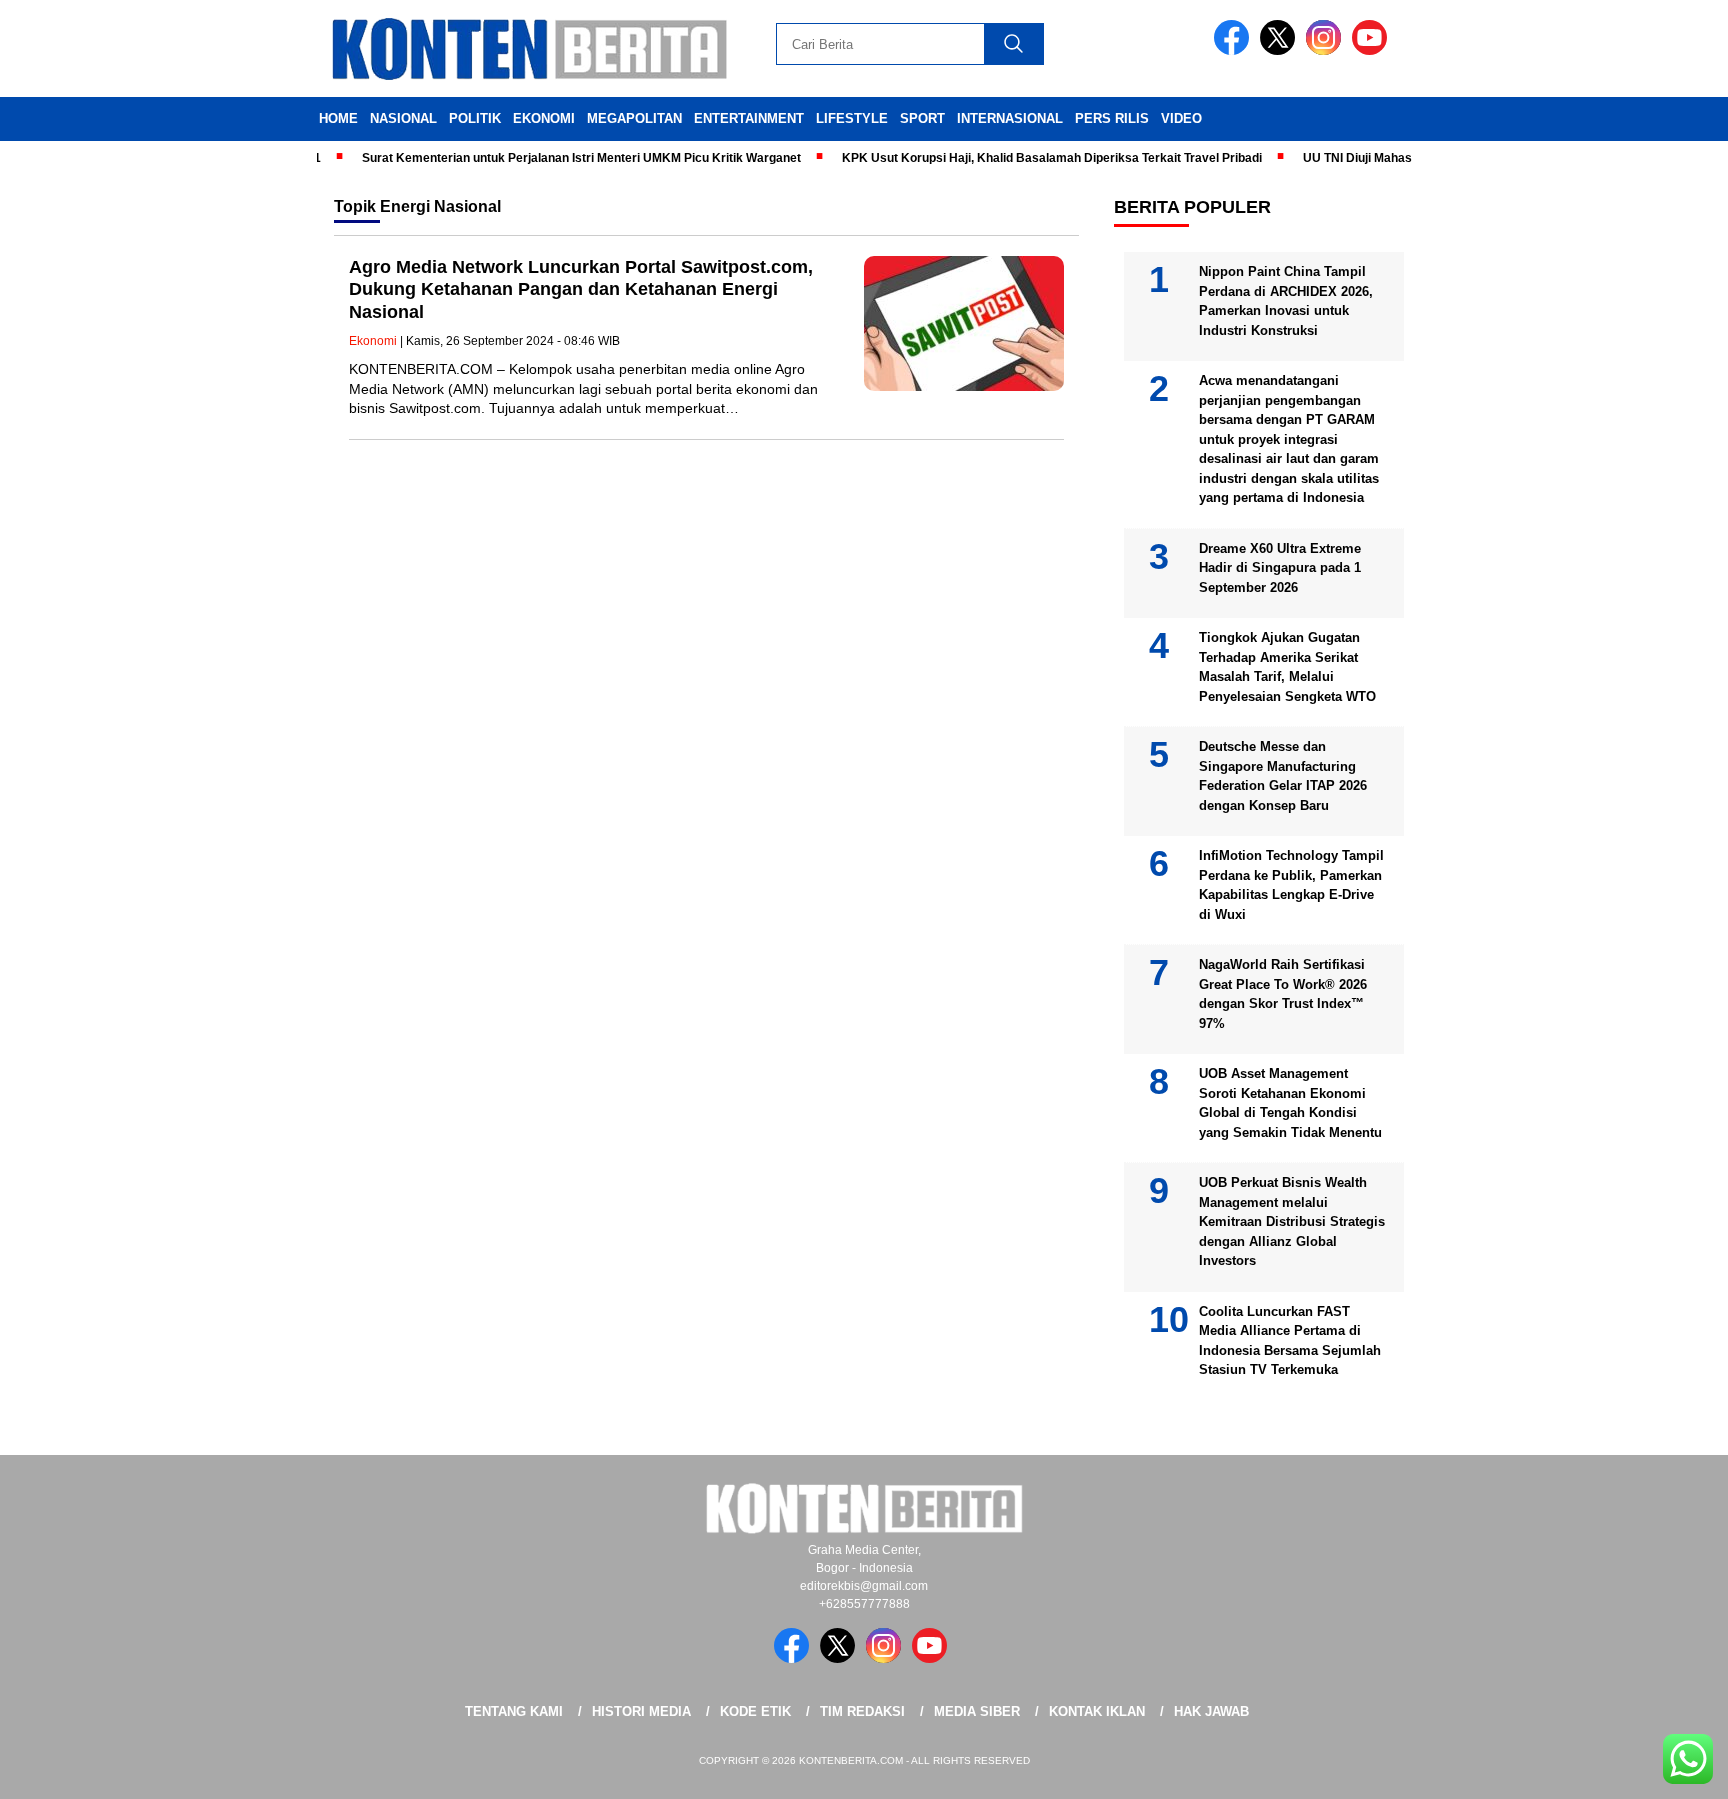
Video (1181, 118)
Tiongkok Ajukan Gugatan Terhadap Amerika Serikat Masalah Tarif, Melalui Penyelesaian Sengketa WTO (1287, 667)
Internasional (1010, 118)
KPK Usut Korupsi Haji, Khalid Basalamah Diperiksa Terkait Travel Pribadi (1026, 158)
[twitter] (1281, 50)
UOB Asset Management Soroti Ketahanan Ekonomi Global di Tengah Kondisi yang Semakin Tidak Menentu (1290, 1103)
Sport (922, 118)
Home (338, 118)
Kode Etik (755, 1711)
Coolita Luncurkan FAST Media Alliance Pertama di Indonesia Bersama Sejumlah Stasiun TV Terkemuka (1290, 1341)
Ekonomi (544, 118)
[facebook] (1235, 50)
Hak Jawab (1211, 1711)
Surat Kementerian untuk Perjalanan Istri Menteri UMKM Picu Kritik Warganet (555, 158)
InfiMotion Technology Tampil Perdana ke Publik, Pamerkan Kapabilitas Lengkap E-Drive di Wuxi (1291, 885)
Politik (475, 118)
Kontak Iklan (1097, 1711)
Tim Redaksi (862, 1711)
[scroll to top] (1659, 1768)
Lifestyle (852, 118)
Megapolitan (634, 118)
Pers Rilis (1112, 118)
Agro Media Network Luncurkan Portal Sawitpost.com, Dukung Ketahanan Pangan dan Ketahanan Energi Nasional (581, 289)
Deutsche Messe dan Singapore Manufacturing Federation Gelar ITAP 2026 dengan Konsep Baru (1283, 776)
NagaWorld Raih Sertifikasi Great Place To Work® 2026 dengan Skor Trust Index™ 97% (1283, 994)
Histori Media (641, 1711)
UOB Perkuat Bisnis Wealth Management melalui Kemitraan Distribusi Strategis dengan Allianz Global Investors (1292, 1221)
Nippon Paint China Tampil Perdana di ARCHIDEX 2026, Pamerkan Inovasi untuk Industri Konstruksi (1286, 301)
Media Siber (977, 1711)
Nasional (403, 118)
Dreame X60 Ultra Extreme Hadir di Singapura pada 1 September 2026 (1280, 568)
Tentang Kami (514, 1711)
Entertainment (749, 118)
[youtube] (1373, 50)
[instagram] (1327, 50)
